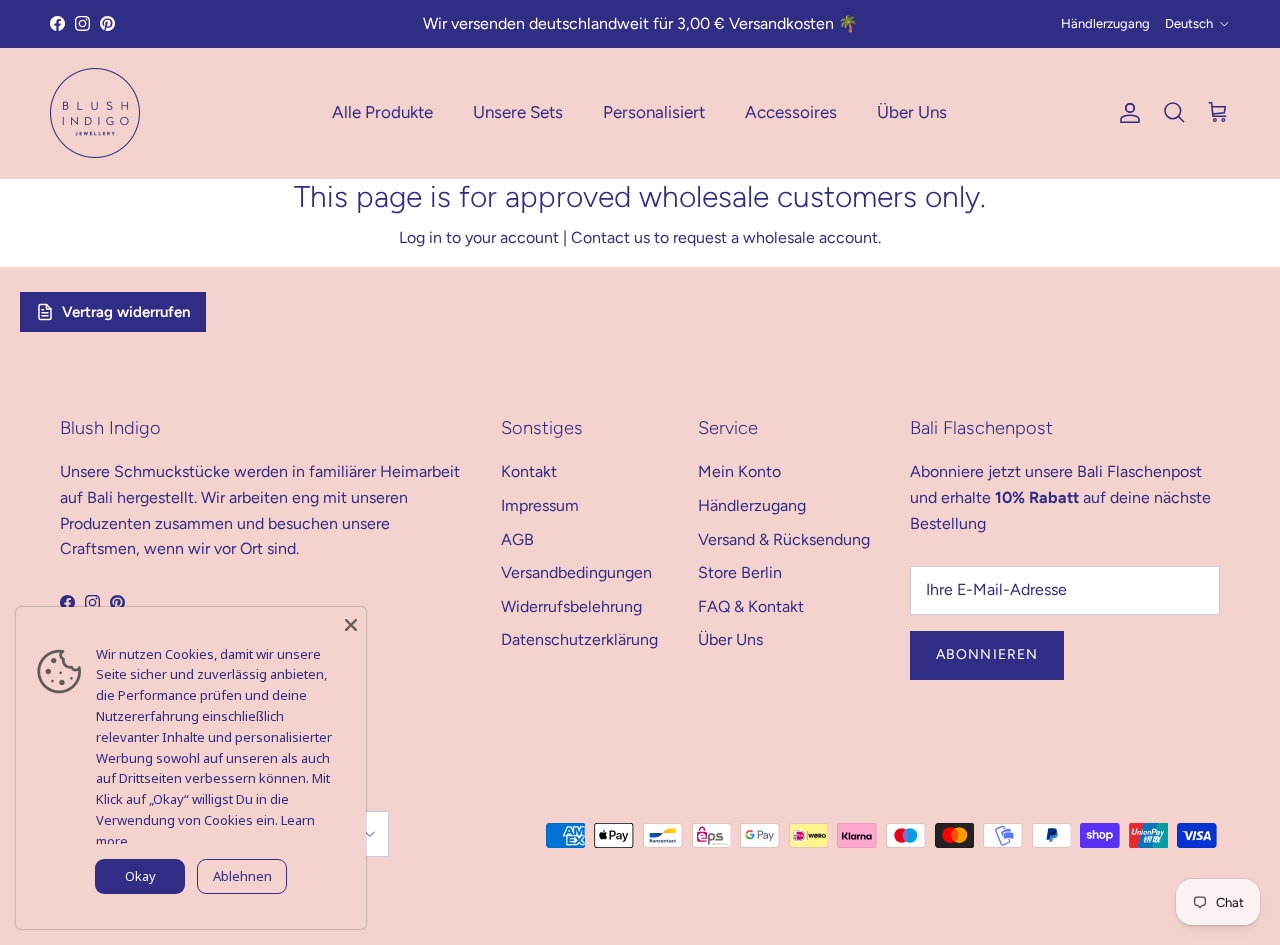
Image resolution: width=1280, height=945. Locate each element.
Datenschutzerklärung (579, 639)
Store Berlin (740, 572)
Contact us (610, 237)
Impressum (540, 505)
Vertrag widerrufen (126, 312)
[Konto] (1126, 113)
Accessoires (791, 112)
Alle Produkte (382, 112)
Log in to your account (479, 237)
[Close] (351, 622)
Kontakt (529, 471)
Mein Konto (739, 471)
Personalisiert (654, 112)
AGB (517, 539)
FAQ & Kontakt (751, 606)
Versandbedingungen (576, 572)
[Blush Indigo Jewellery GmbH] (95, 113)
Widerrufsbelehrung (571, 606)
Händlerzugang (1105, 23)
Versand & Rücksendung (784, 539)
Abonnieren (987, 654)
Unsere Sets (518, 112)
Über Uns (912, 112)
